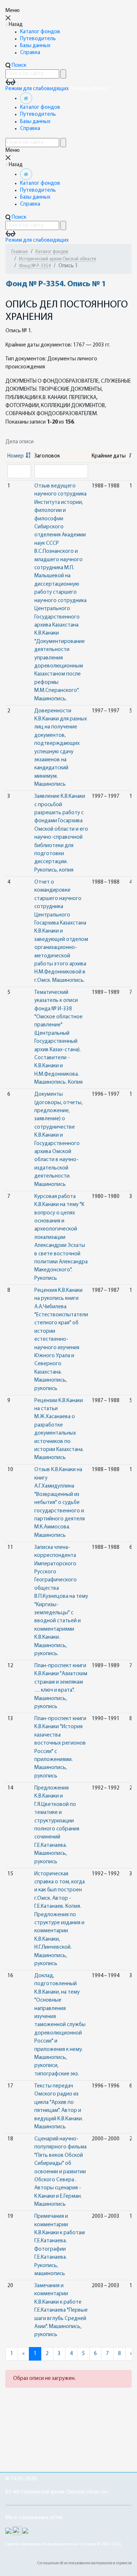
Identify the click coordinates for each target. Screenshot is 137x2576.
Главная (20, 252)
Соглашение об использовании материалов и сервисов (84, 2563)
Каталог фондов (40, 32)
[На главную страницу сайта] (26, 98)
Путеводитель (38, 39)
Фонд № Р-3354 (35, 266)
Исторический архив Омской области (58, 259)
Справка (30, 53)
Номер (16, 456)
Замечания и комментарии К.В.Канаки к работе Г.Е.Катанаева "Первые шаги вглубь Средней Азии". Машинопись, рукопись (61, 2310)
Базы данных (35, 46)
